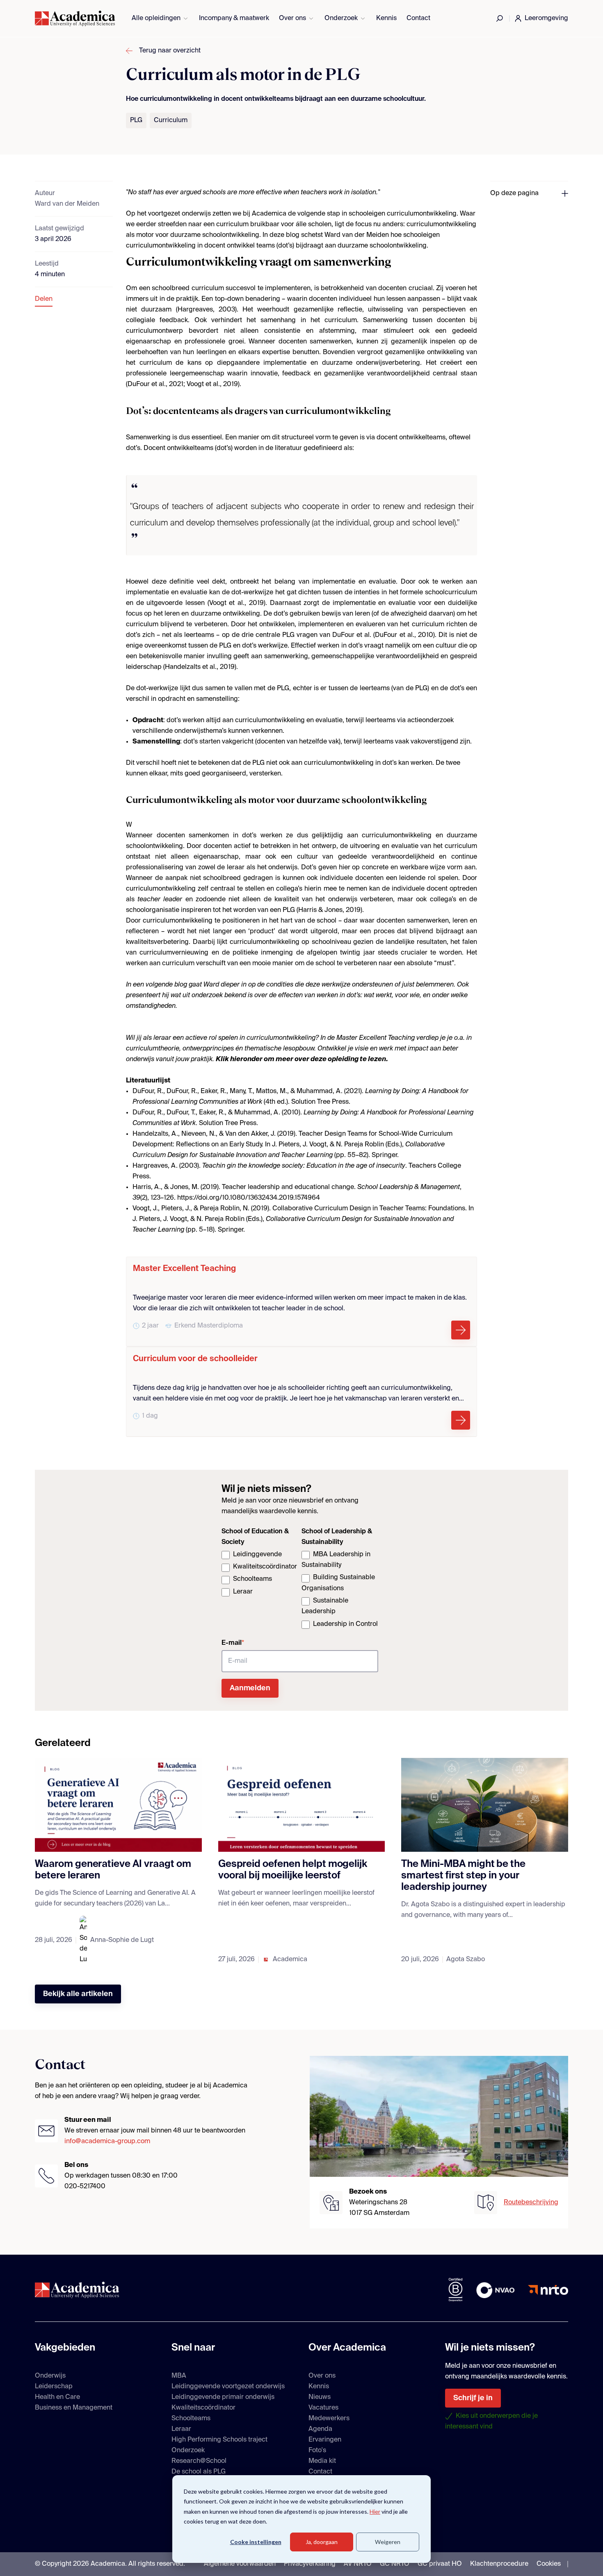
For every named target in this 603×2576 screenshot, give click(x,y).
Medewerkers (329, 2419)
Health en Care (57, 2397)
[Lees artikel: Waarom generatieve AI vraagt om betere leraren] (118, 1805)
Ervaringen (325, 2440)
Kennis (386, 18)
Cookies (549, 2564)
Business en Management (74, 2408)
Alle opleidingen (156, 18)
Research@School (199, 2461)
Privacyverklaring (310, 2564)
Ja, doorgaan (322, 2542)
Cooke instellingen (256, 2542)
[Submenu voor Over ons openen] (311, 19)
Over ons (292, 18)
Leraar (181, 2429)
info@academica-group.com (107, 2142)
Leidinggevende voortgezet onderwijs (228, 2387)
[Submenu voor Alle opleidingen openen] (186, 19)
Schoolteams (191, 2419)
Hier (375, 2511)
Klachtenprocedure (499, 2564)
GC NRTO (395, 2564)
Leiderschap (54, 2387)
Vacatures (323, 2408)
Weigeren (388, 2542)
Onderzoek (341, 18)
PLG (136, 121)
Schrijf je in (473, 2398)
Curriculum (171, 121)
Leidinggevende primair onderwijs (223, 2397)
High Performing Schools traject (219, 2440)
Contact (418, 18)
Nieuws (320, 2397)
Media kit (322, 2461)
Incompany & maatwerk (234, 18)
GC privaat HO (440, 2564)
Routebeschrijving (531, 2203)
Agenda (320, 2429)
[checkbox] (260, 1574)
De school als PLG (199, 2472)
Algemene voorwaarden (240, 2564)
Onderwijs (50, 2376)
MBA (179, 2376)
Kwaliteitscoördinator (203, 2408)
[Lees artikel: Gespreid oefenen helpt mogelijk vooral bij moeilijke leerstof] (302, 1805)
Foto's (317, 2451)
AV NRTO (358, 2564)
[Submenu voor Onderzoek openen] (363, 19)
